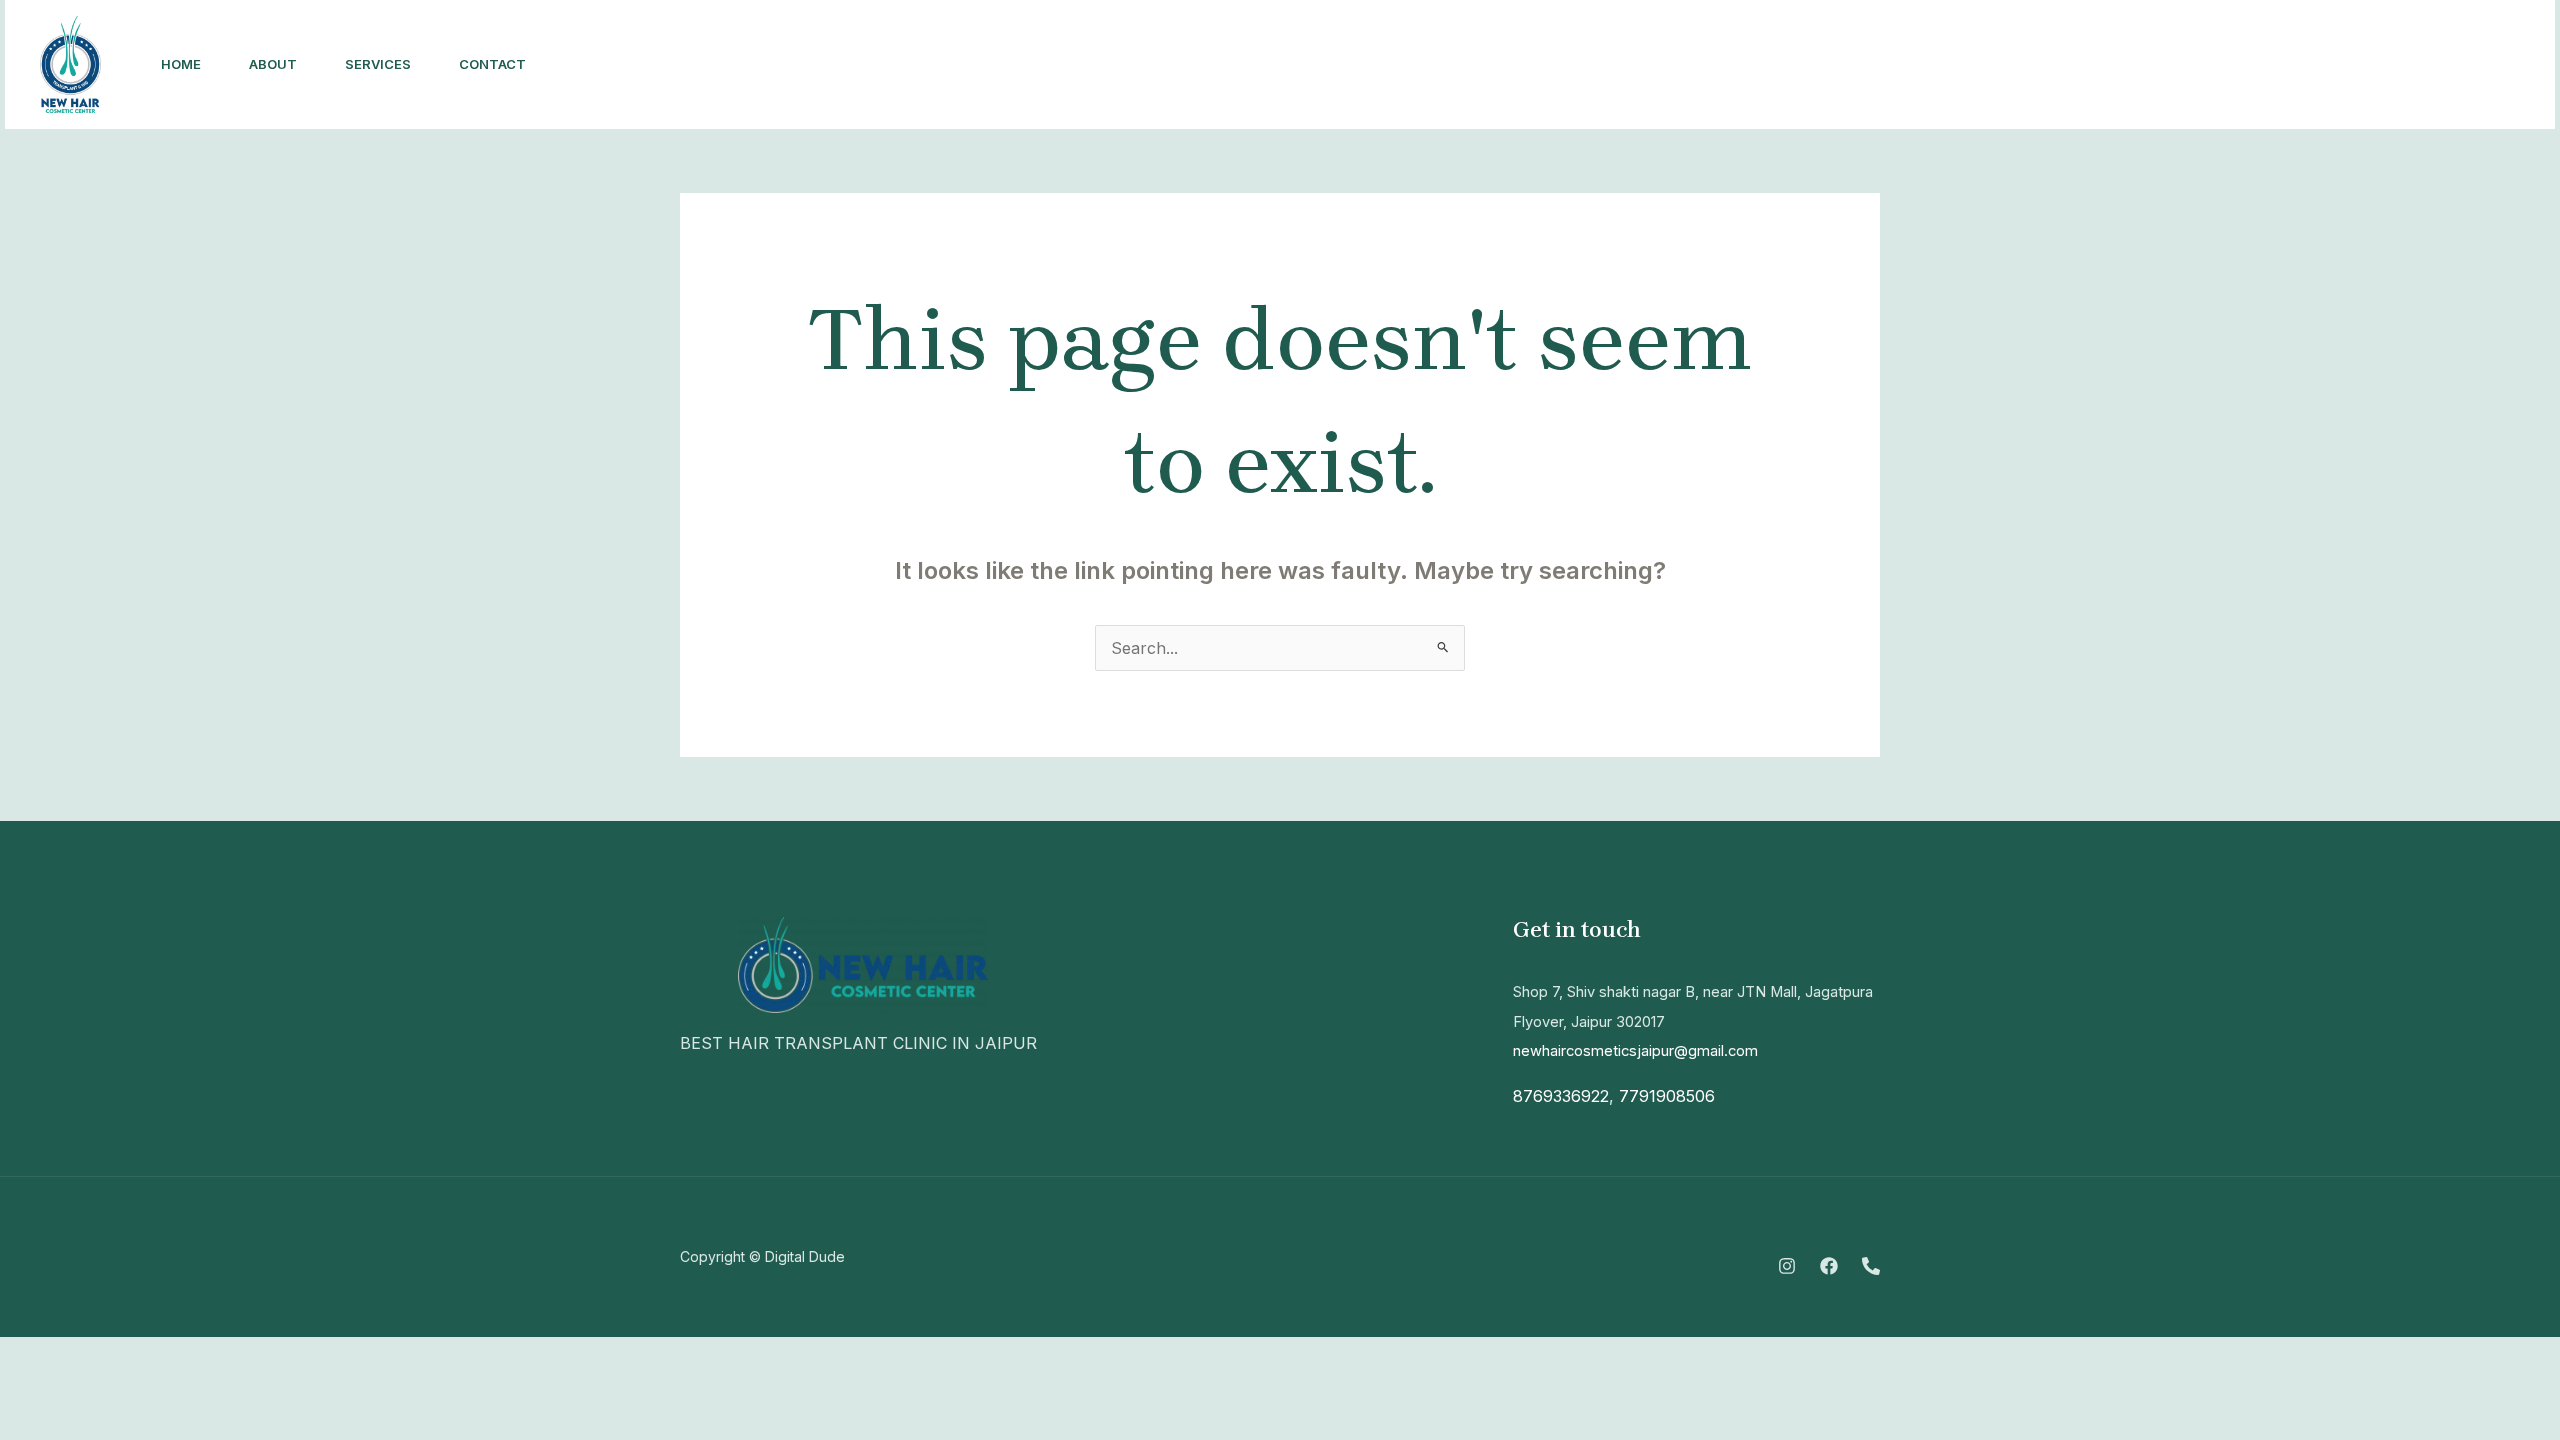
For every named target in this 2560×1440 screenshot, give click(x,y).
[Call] (2323, 65)
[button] (2444, 64)
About (273, 64)
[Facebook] (2279, 65)
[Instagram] (2235, 65)
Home (181, 64)
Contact (492, 64)
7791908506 (1667, 1096)
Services (378, 64)
